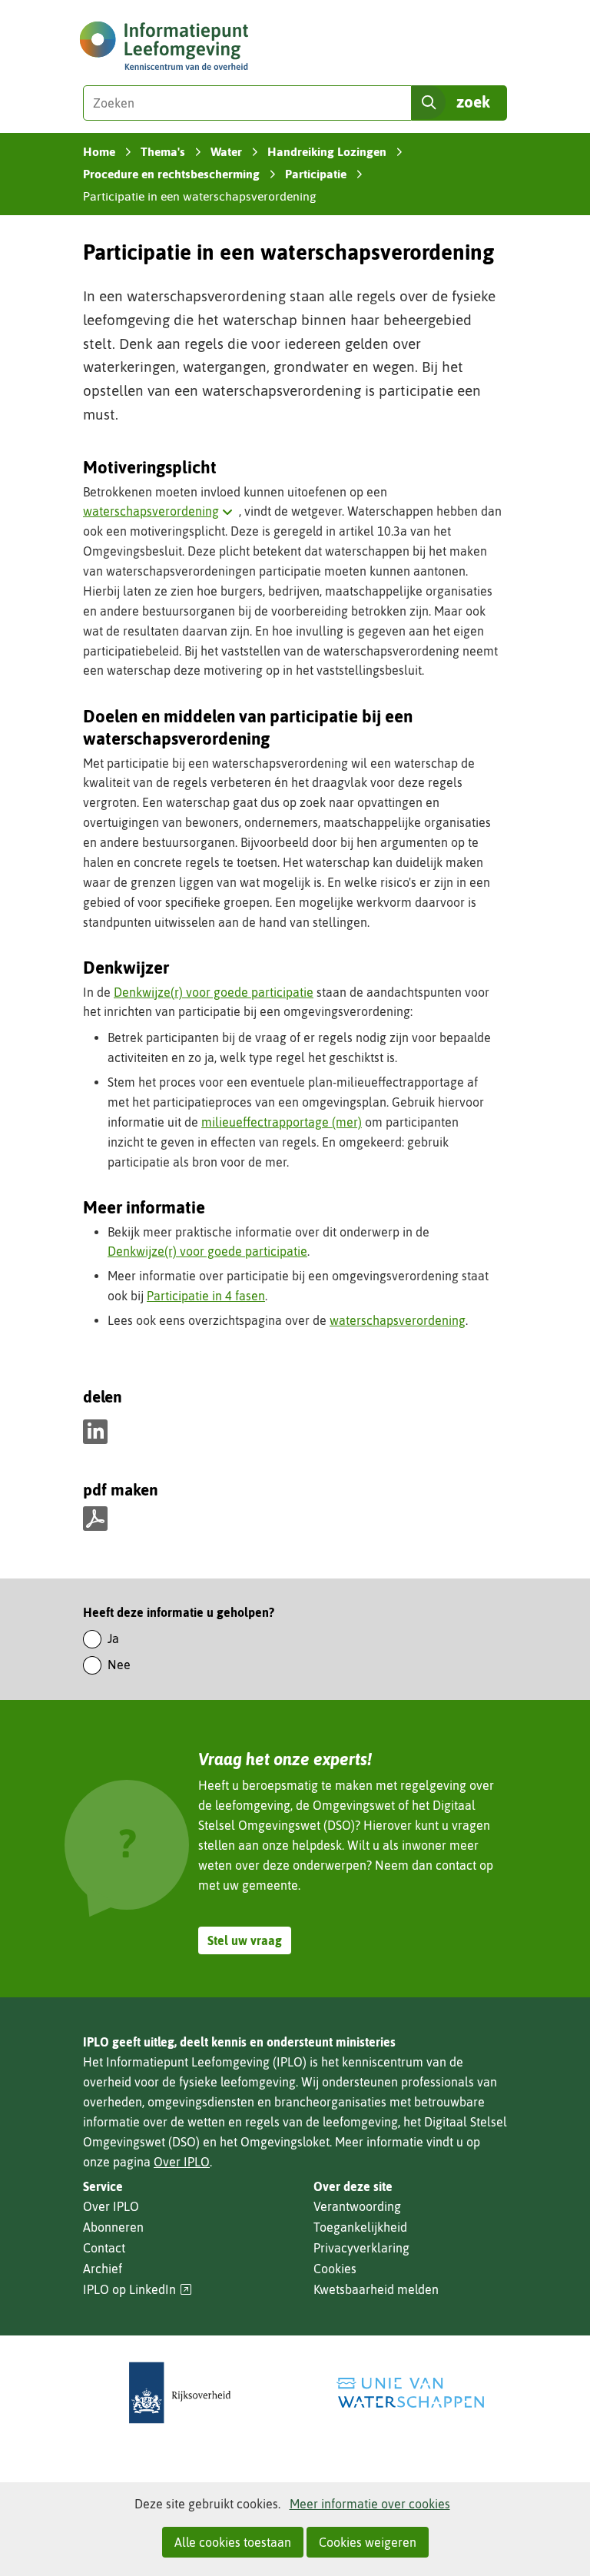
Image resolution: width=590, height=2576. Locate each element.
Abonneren (113, 2227)
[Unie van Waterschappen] (410, 2393)
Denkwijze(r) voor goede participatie (214, 992)
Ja (113, 1638)
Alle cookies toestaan (233, 2542)
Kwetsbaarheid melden (376, 2289)
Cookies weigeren (368, 2542)
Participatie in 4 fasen (206, 1296)
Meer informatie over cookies (370, 2504)
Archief (103, 2269)
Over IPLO (182, 2162)
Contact (104, 2248)
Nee (119, 1665)
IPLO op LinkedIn (138, 2290)
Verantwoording (357, 2206)
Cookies (335, 2269)
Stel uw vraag (245, 1940)
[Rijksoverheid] (180, 2393)
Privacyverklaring (361, 2248)
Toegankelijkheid (360, 2227)
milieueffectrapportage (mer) (282, 1122)
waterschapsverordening (161, 511)
